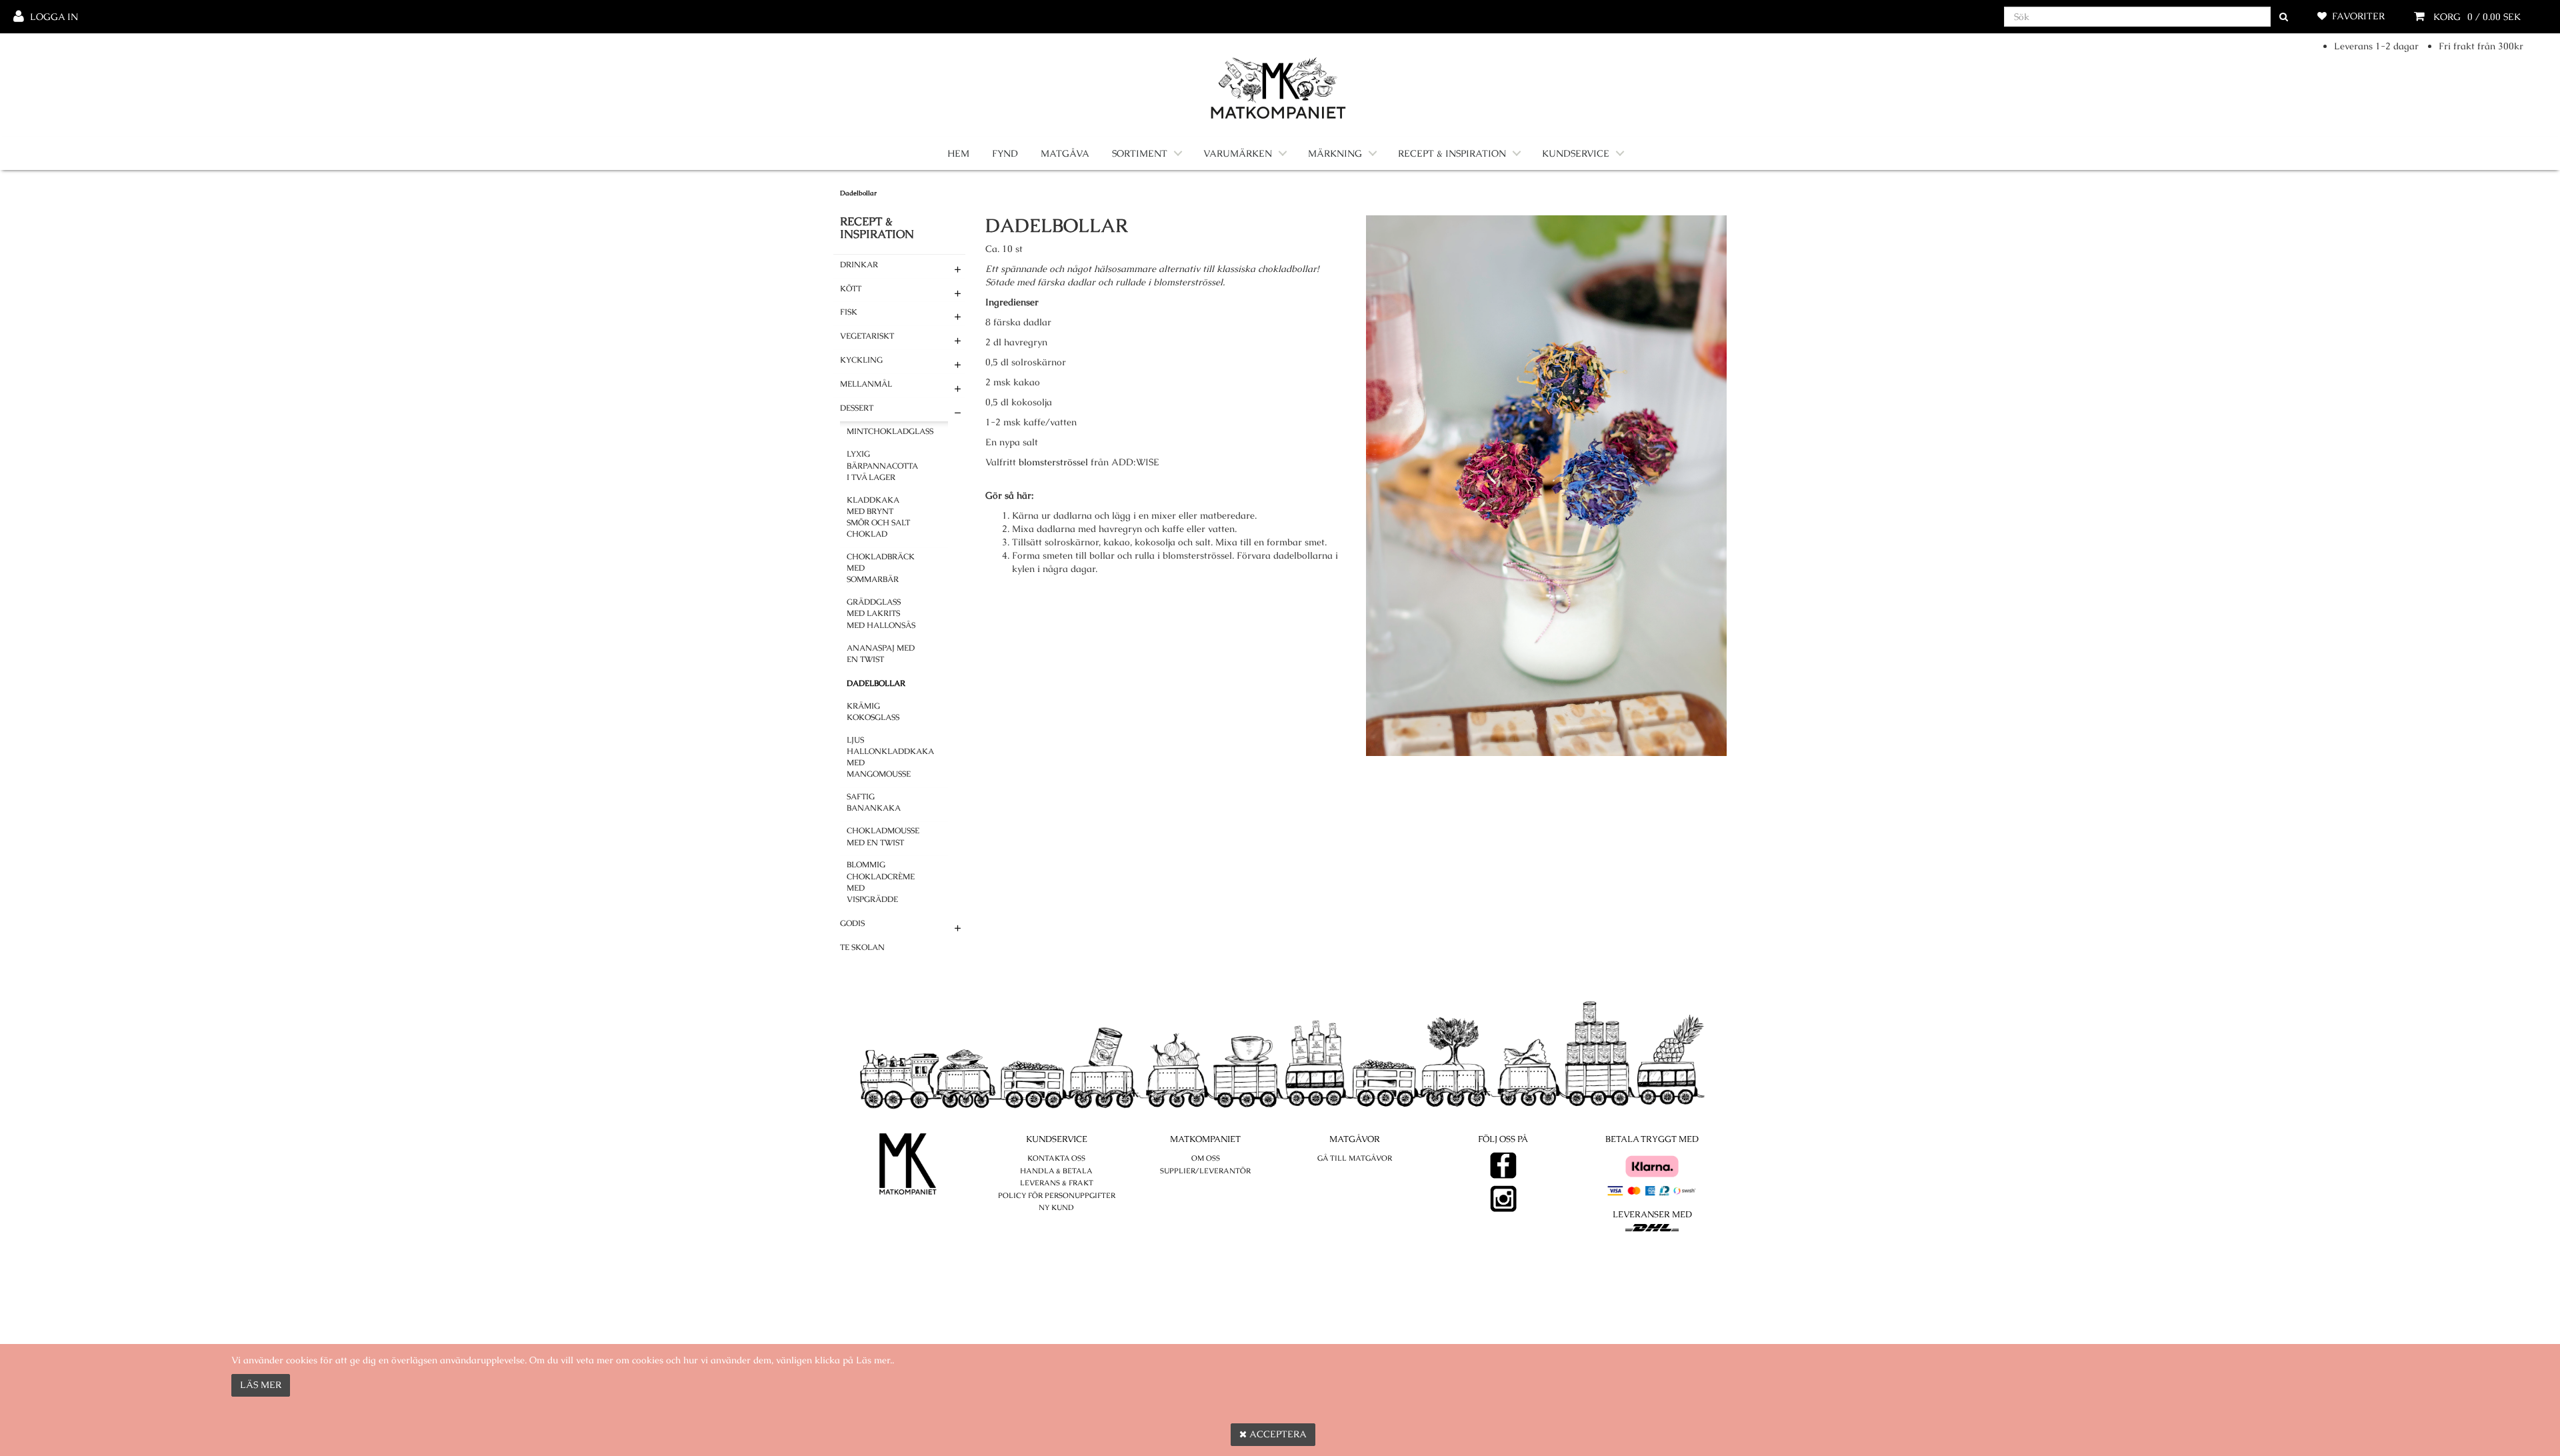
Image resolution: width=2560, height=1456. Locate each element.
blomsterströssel (1053, 462)
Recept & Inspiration (1452, 153)
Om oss (1206, 1158)
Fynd (1005, 153)
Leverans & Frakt (1057, 1183)
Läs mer (261, 1385)
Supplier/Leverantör (1205, 1171)
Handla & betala (1056, 1171)
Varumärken (1238, 153)
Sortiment (1140, 153)
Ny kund (1056, 1207)
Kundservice (1576, 153)
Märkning (1335, 153)
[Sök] (2284, 17)
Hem (958, 153)
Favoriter (2358, 16)
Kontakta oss (1056, 1158)
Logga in (54, 17)
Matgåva (1065, 153)
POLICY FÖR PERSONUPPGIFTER (1057, 1195)
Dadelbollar (858, 193)
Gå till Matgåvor (1355, 1158)
